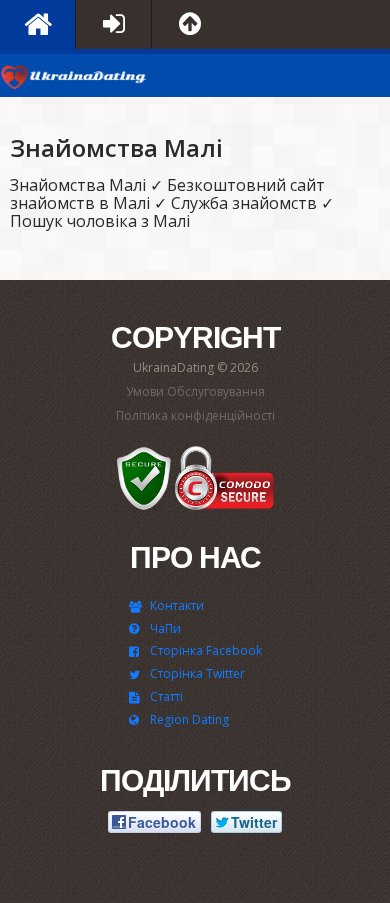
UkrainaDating (75, 80)
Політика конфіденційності (195, 415)
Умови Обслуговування (195, 391)
